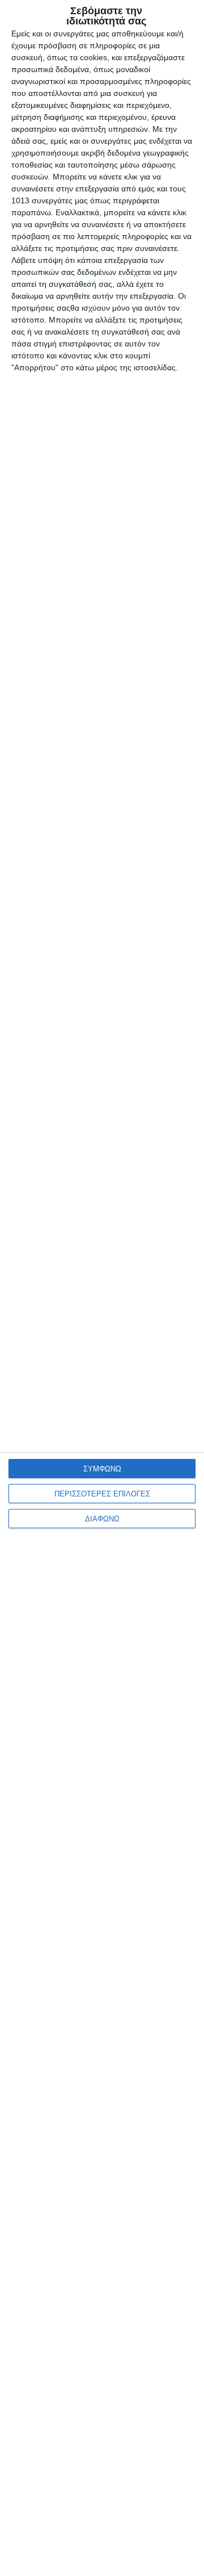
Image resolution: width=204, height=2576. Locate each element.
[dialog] (102, 1288)
